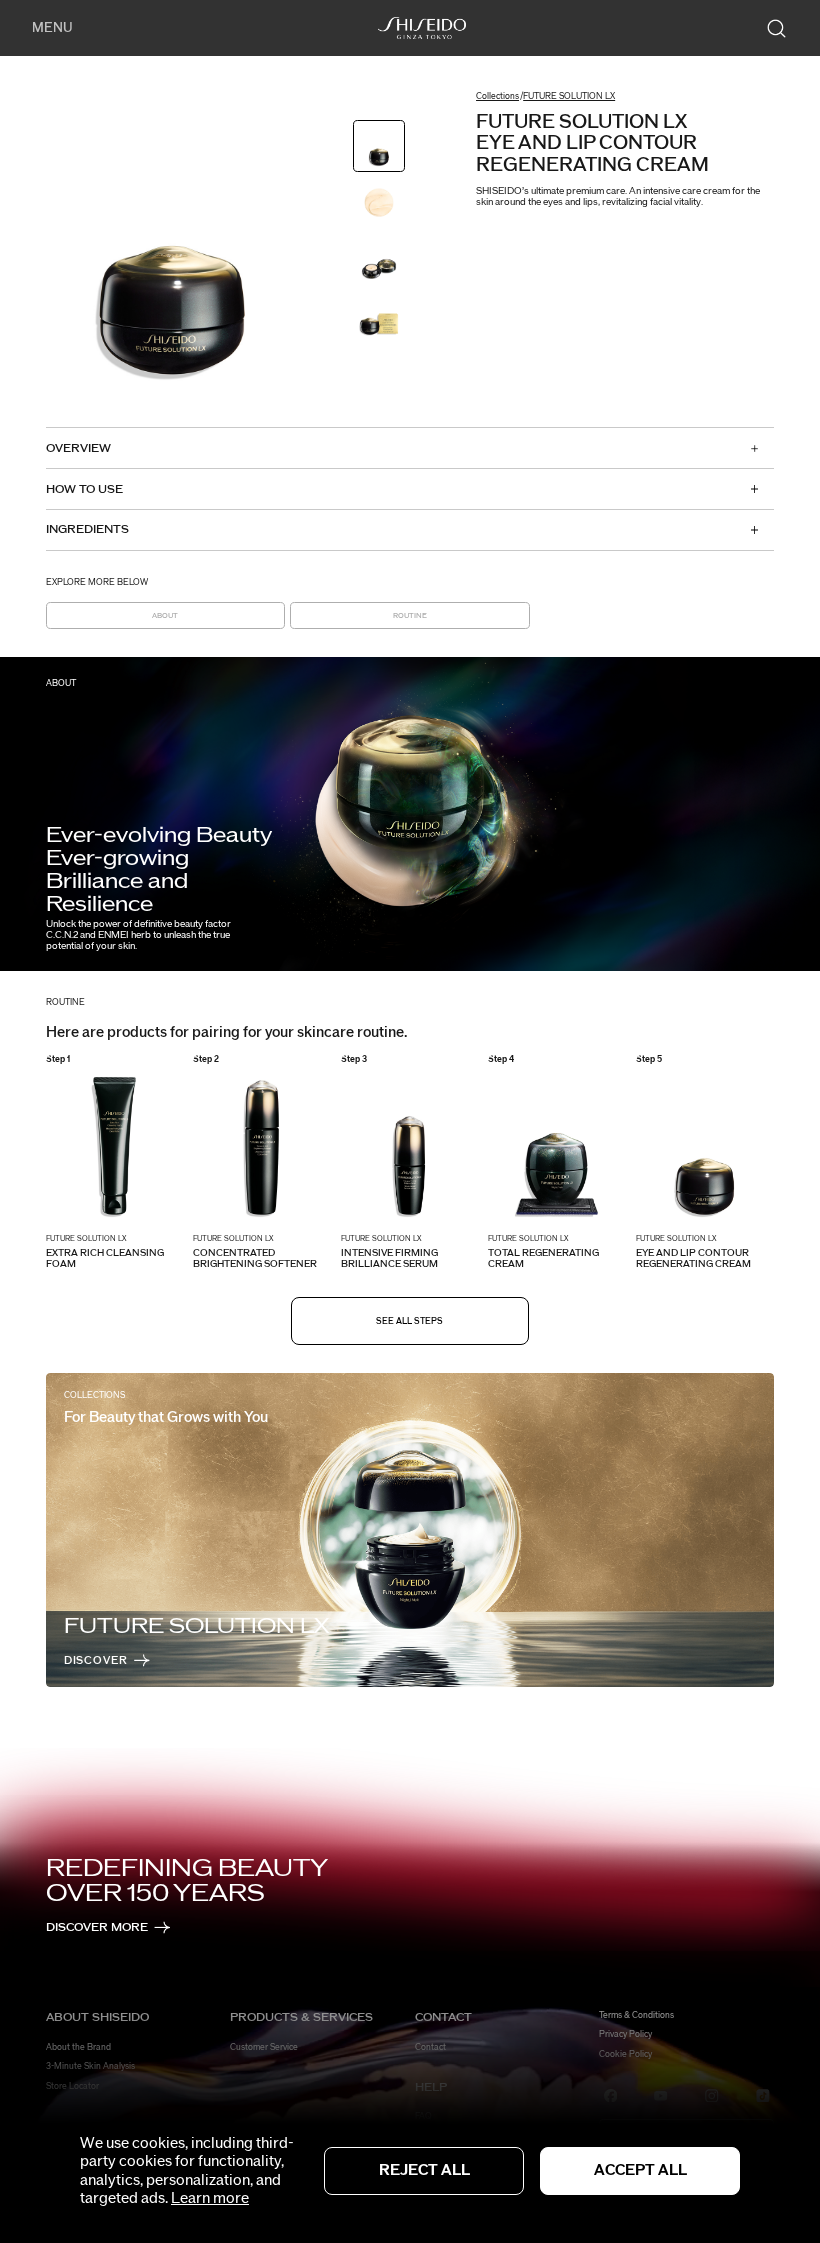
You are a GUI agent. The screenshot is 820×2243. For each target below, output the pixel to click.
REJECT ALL (424, 2170)
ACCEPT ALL (640, 2170)
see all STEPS (409, 1321)
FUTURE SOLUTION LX (569, 96)
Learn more (210, 2198)
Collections (497, 96)
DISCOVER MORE (97, 1927)
